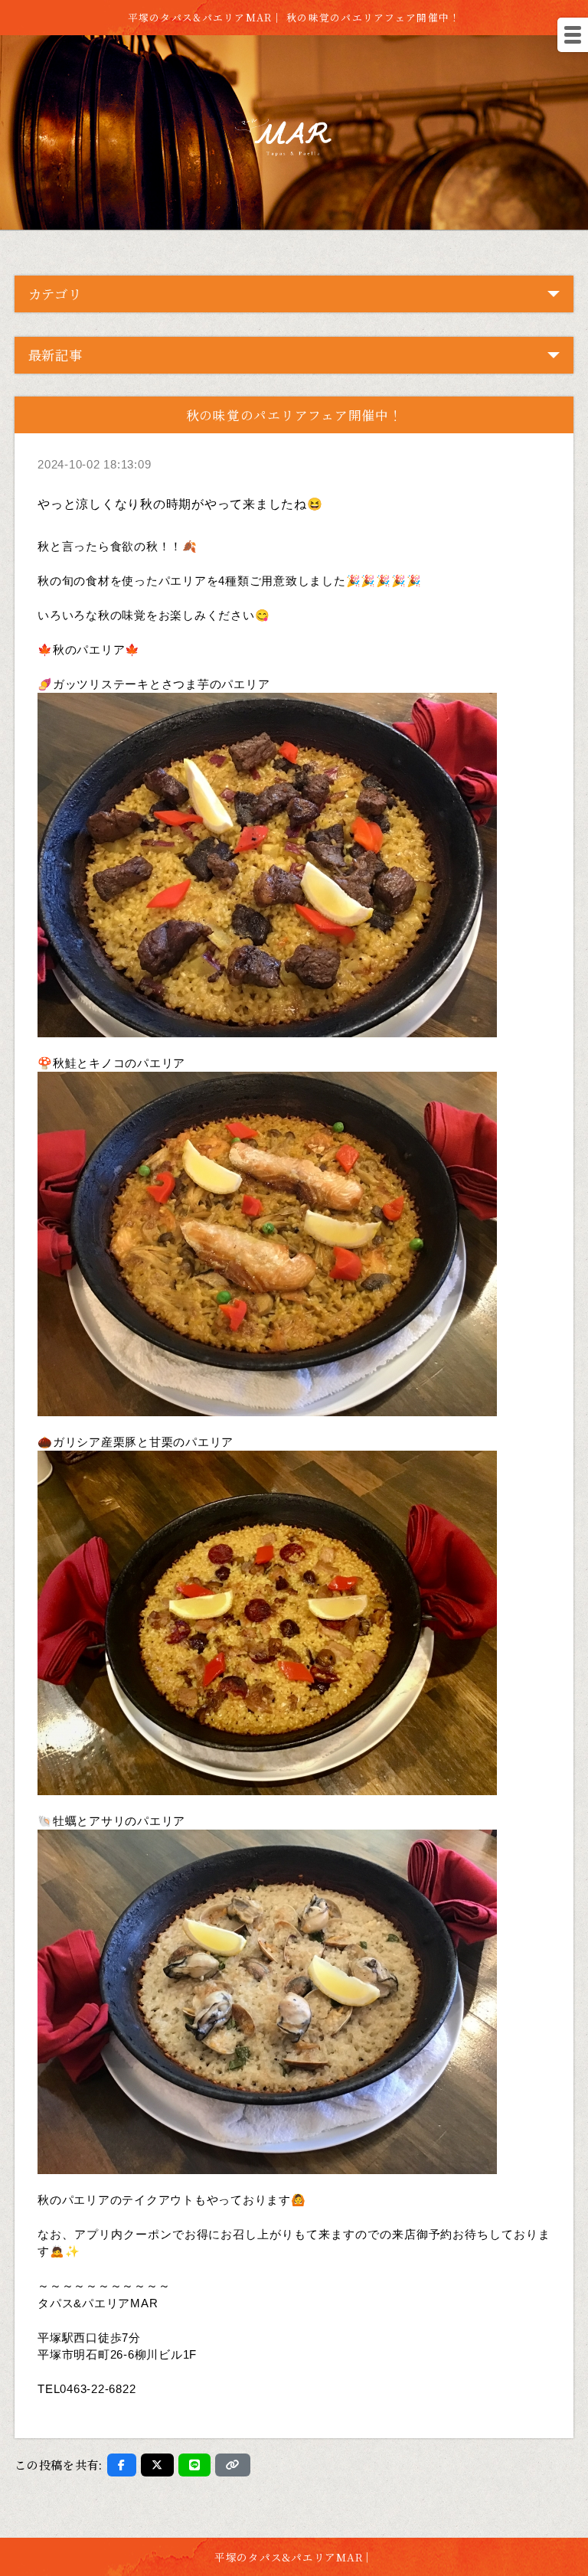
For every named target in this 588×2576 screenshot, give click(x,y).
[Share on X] (157, 2465)
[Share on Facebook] (122, 2465)
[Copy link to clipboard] (233, 2465)
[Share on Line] (195, 2465)
